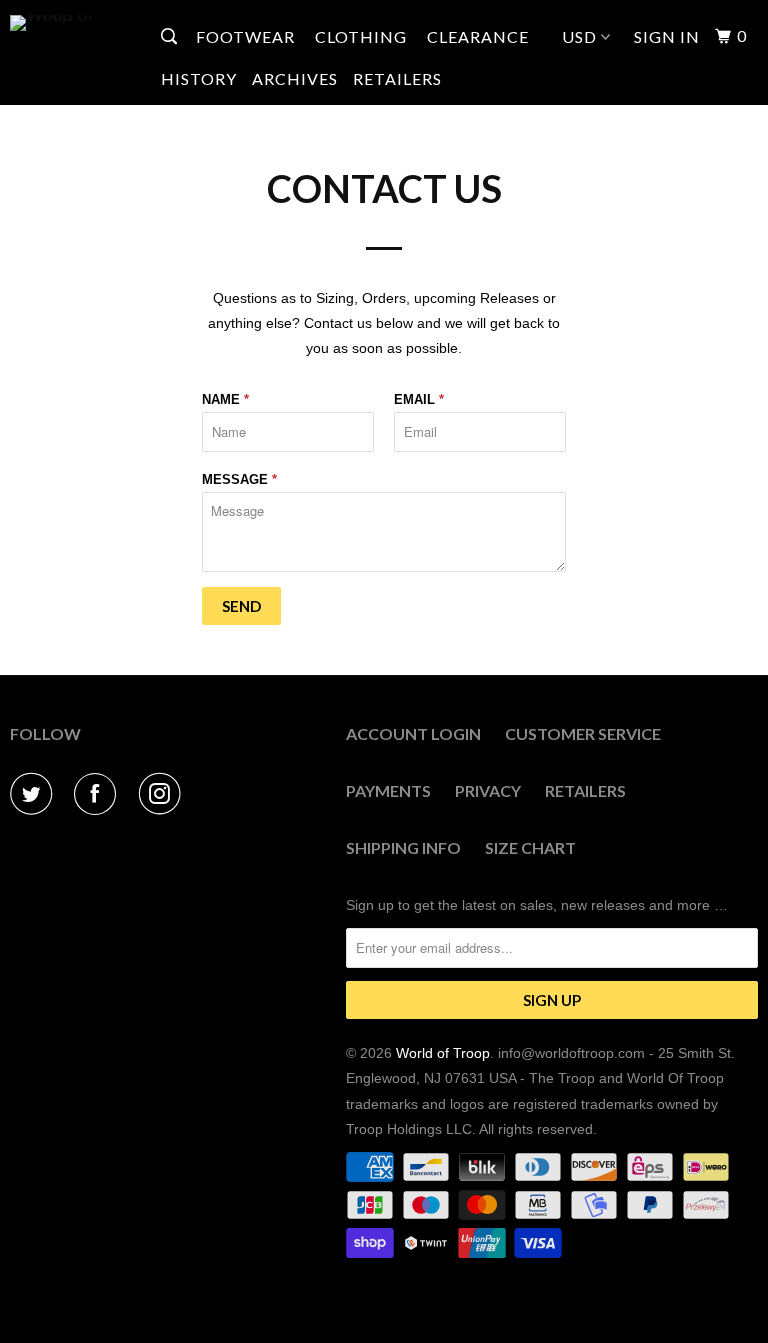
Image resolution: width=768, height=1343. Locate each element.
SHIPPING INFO (403, 847)
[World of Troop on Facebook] (99, 794)
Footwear (247, 36)
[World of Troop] (72, 23)
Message (239, 479)
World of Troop (443, 1053)
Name (225, 399)
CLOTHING (363, 36)
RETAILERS (397, 78)
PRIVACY (488, 790)
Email (419, 399)
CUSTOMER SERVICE (583, 733)
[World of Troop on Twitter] (35, 794)
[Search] (171, 36)
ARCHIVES (295, 78)
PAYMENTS (388, 790)
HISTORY (199, 78)
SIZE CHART (530, 847)
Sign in (667, 36)
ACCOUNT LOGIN (413, 733)
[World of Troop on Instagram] (164, 794)
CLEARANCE (478, 36)
